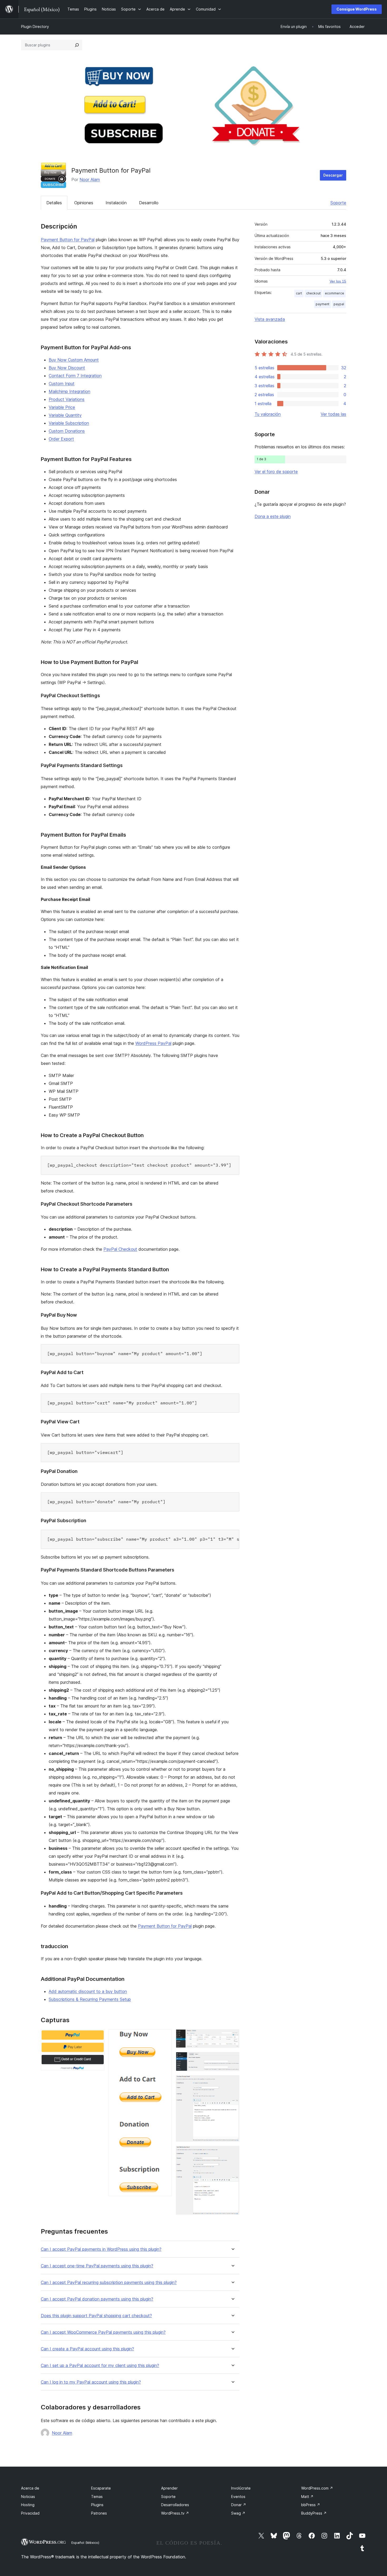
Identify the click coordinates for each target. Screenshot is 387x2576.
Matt (307, 2497)
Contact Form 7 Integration (75, 376)
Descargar (333, 175)
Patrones (99, 2513)
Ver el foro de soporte (276, 472)
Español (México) (85, 2543)
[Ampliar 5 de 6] (232, 2082)
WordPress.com (317, 2488)
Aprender (169, 2488)
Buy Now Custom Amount (74, 360)
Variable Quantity (65, 415)
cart (299, 293)
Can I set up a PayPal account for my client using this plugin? (100, 2366)
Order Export (61, 439)
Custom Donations (67, 431)
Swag (238, 2513)
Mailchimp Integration (70, 391)
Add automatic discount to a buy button (88, 1991)
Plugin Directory (35, 26)
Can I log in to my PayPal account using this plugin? (91, 2382)
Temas (97, 2497)
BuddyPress (314, 2513)
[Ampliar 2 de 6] (165, 2036)
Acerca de (30, 2488)
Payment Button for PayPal (68, 240)
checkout (313, 293)
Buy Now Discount (67, 368)
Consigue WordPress (357, 9)
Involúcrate (241, 2488)
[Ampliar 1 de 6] (97, 2036)
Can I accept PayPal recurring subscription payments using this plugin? (109, 2282)
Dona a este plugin (273, 516)
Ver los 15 (338, 281)
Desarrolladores (175, 2505)
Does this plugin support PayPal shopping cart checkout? (96, 2316)
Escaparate (101, 2488)
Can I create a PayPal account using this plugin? (87, 2349)
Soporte (338, 203)
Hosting (28, 2505)
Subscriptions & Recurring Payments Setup (90, 1999)
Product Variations (67, 399)
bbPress (311, 2505)
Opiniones (84, 203)
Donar (239, 2505)
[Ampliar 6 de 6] (232, 2153)
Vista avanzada (270, 319)
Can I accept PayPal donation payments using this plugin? (97, 2299)
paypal (339, 304)
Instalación (116, 203)
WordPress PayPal (153, 1043)
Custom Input (62, 384)
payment (322, 304)
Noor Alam (90, 180)
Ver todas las (333, 414)
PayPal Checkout (120, 1249)
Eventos (238, 2497)
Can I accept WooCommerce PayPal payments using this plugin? (103, 2332)
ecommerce (334, 293)
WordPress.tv (175, 2513)
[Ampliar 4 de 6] (232, 2059)
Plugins (97, 2505)
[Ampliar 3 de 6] (232, 2036)
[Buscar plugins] (77, 45)
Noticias (28, 2497)
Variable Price (62, 407)
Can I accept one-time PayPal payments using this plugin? (97, 2266)
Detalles (54, 203)
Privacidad (30, 2513)
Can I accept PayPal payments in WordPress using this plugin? (101, 2249)
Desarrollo (149, 203)
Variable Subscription (69, 423)
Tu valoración (268, 414)
